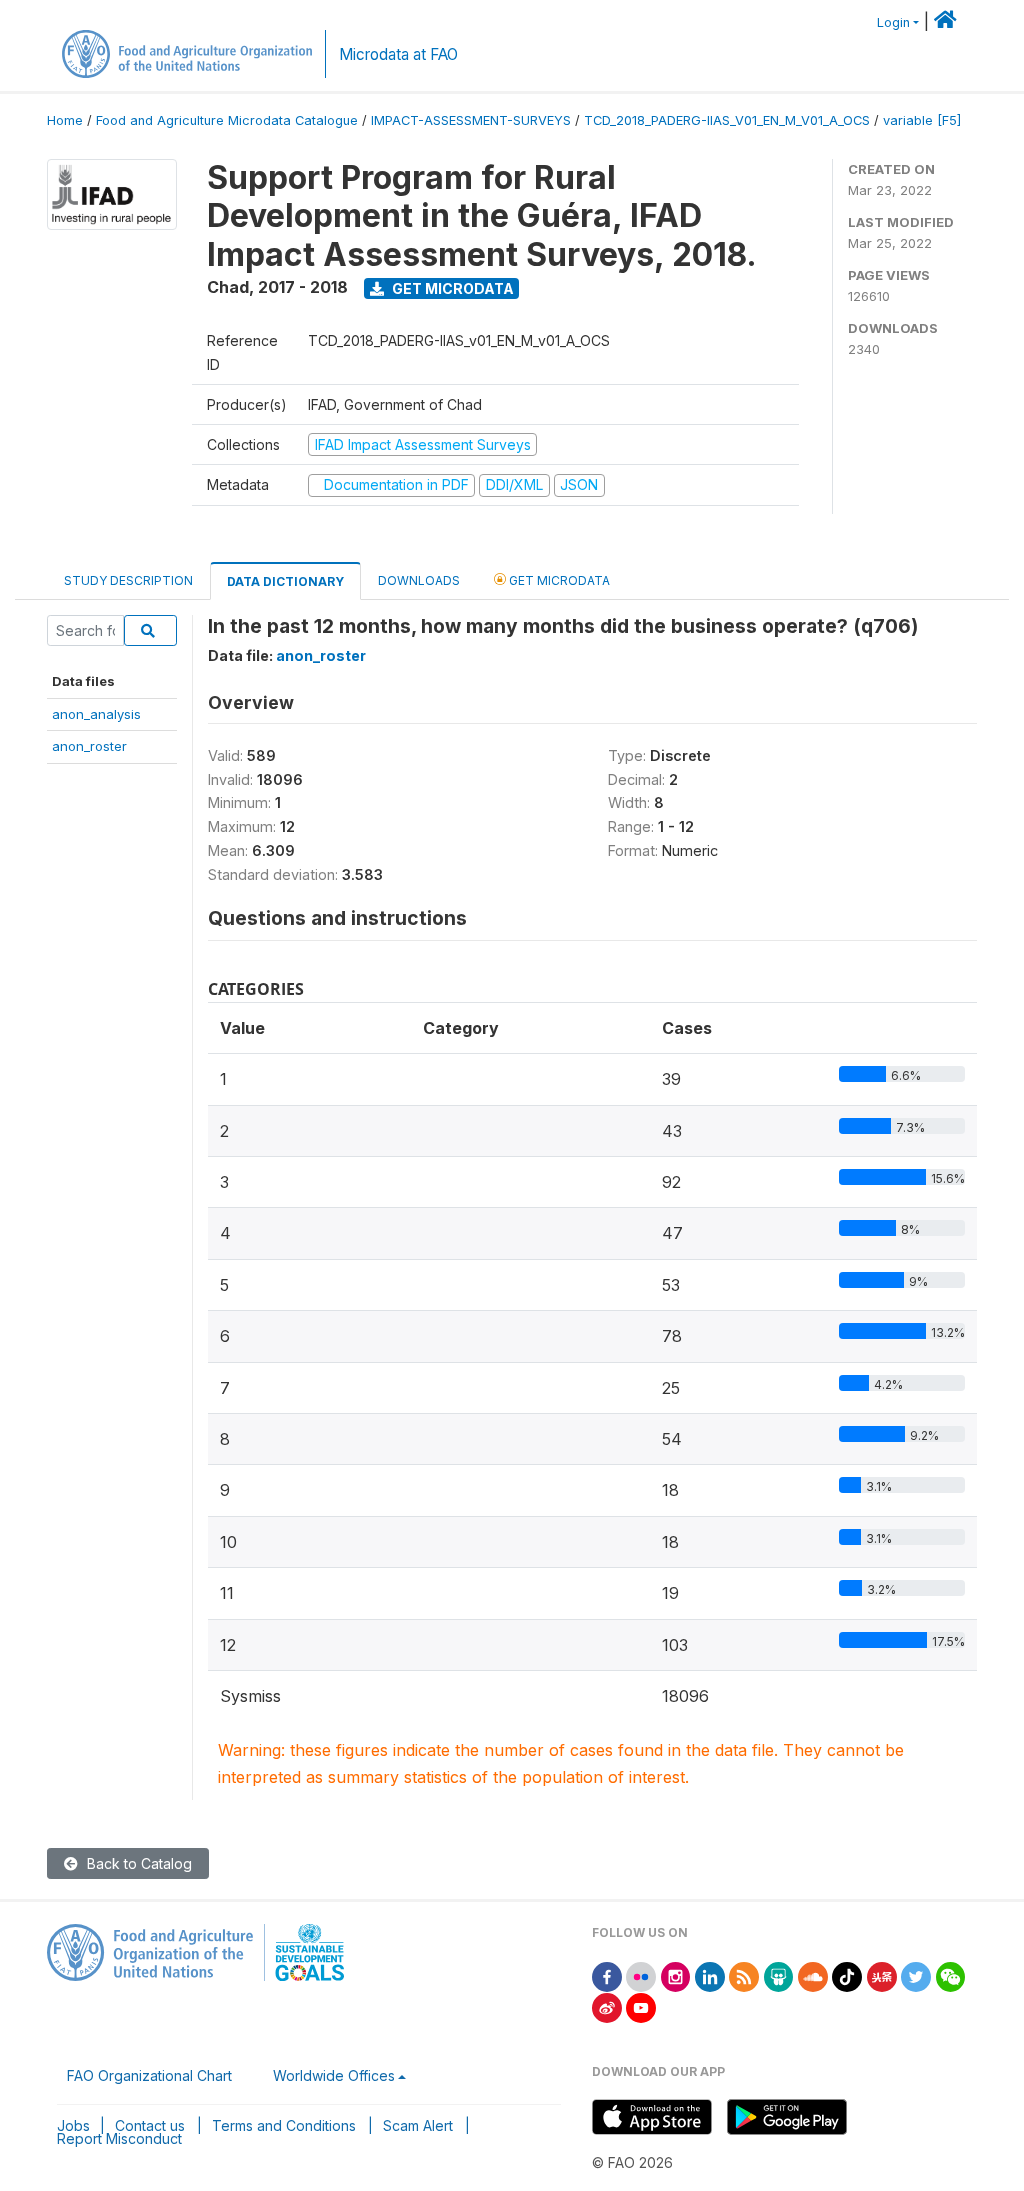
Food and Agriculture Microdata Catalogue (227, 120)
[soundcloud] (813, 1975)
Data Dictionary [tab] (285, 581)
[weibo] (607, 2006)
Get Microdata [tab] (558, 580)
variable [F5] (922, 120)
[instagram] (676, 1975)
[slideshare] (779, 1975)
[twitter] (916, 1975)
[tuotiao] (882, 1975)
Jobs (73, 2125)
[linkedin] (710, 1975)
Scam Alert (418, 2125)
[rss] (744, 1975)
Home (65, 120)
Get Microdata (451, 288)
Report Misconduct (119, 2138)
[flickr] (641, 1975)
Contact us (150, 2125)
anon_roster (89, 746)
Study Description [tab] (128, 580)
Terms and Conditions (284, 2125)
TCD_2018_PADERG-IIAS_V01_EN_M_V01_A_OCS (727, 120)
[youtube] (641, 2006)
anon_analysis (96, 714)
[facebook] (607, 1975)
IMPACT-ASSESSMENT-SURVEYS (471, 120)
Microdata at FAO (398, 54)
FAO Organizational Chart (149, 2075)
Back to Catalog (137, 1863)
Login (893, 22)
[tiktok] (847, 1975)
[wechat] (951, 1975)
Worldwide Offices (334, 2075)
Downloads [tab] (419, 580)
